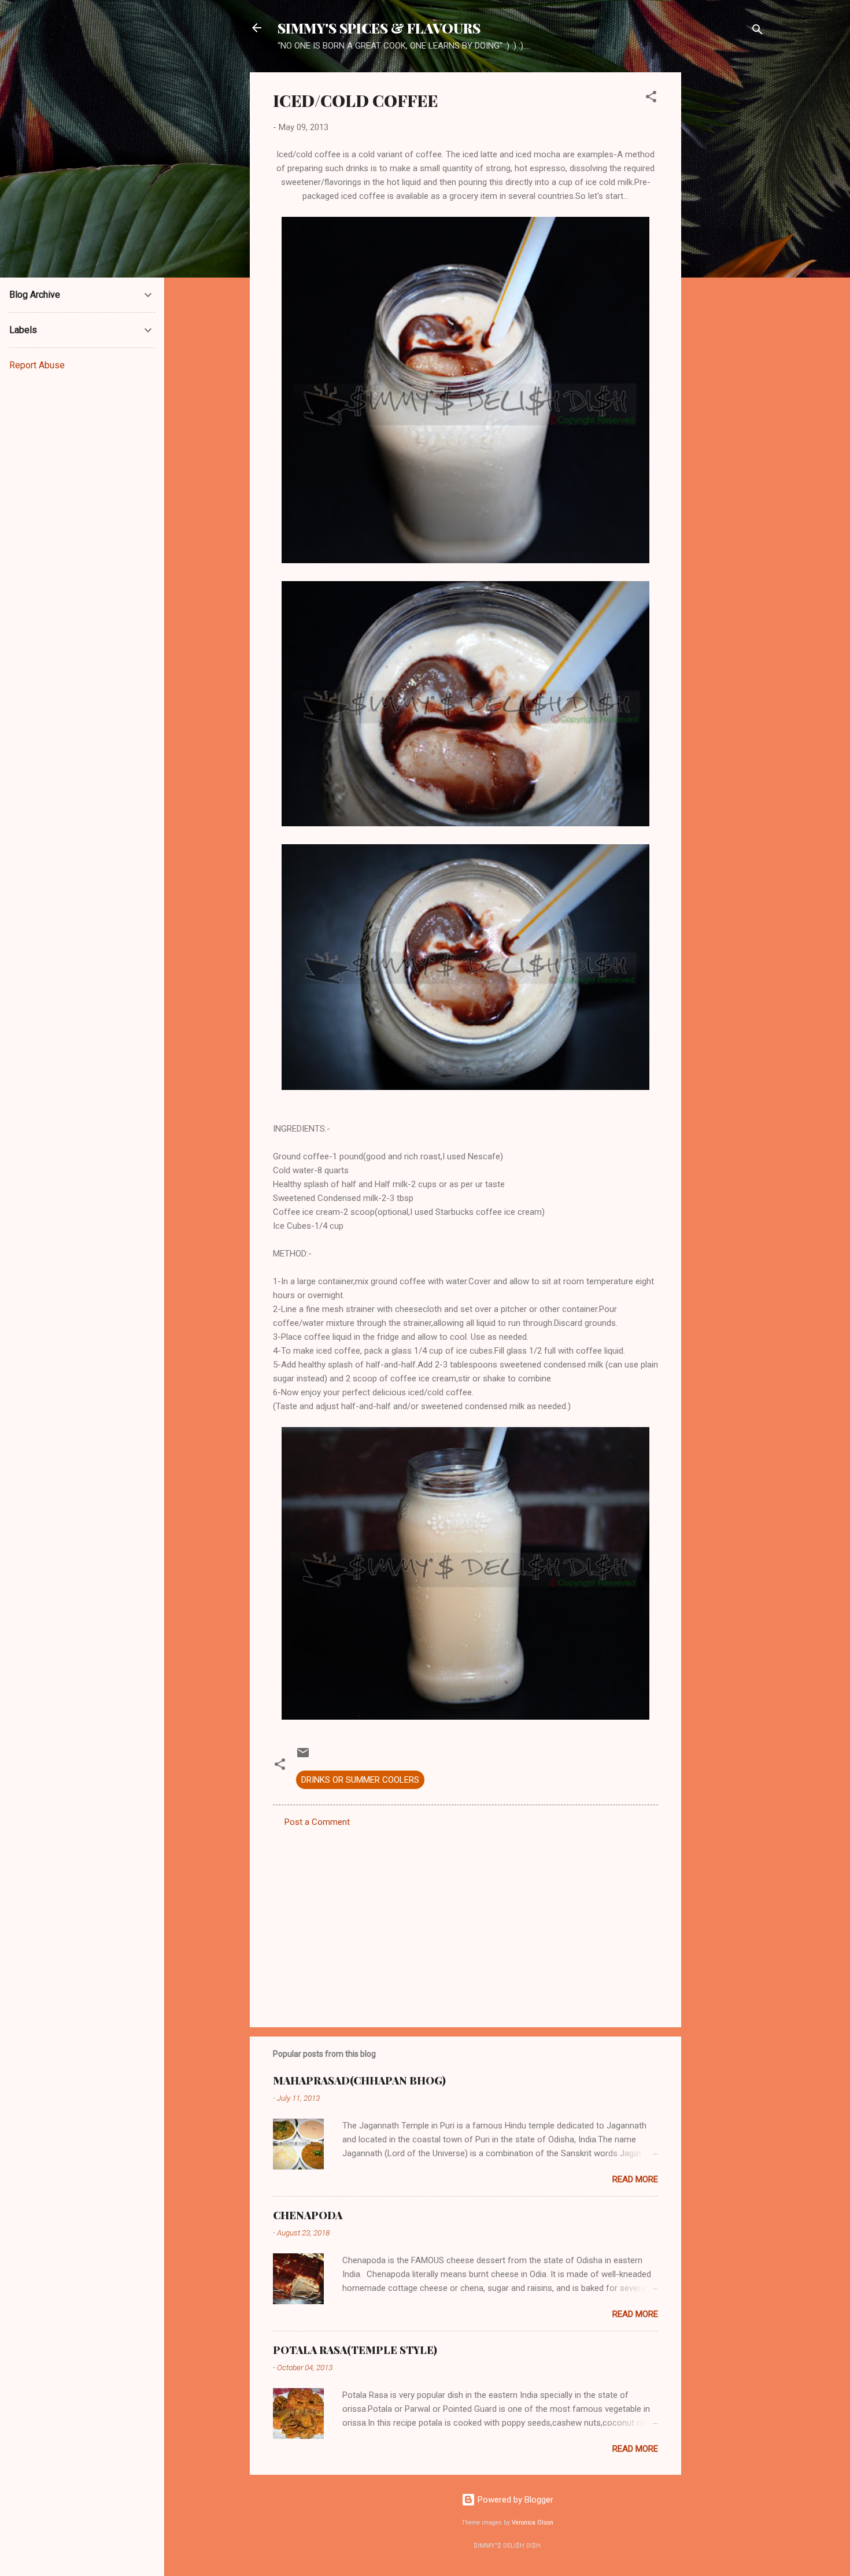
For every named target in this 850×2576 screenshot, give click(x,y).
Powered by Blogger (514, 2500)
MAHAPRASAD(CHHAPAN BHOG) (359, 2080)
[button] (651, 99)
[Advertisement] (727, 246)
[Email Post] (303, 1757)
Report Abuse (37, 365)
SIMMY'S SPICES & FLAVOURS (379, 28)
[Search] (757, 32)
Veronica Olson (533, 2523)
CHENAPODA (308, 2215)
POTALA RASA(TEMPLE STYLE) (355, 2350)
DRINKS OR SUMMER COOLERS (360, 1780)
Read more (635, 2179)
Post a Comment (317, 1822)
